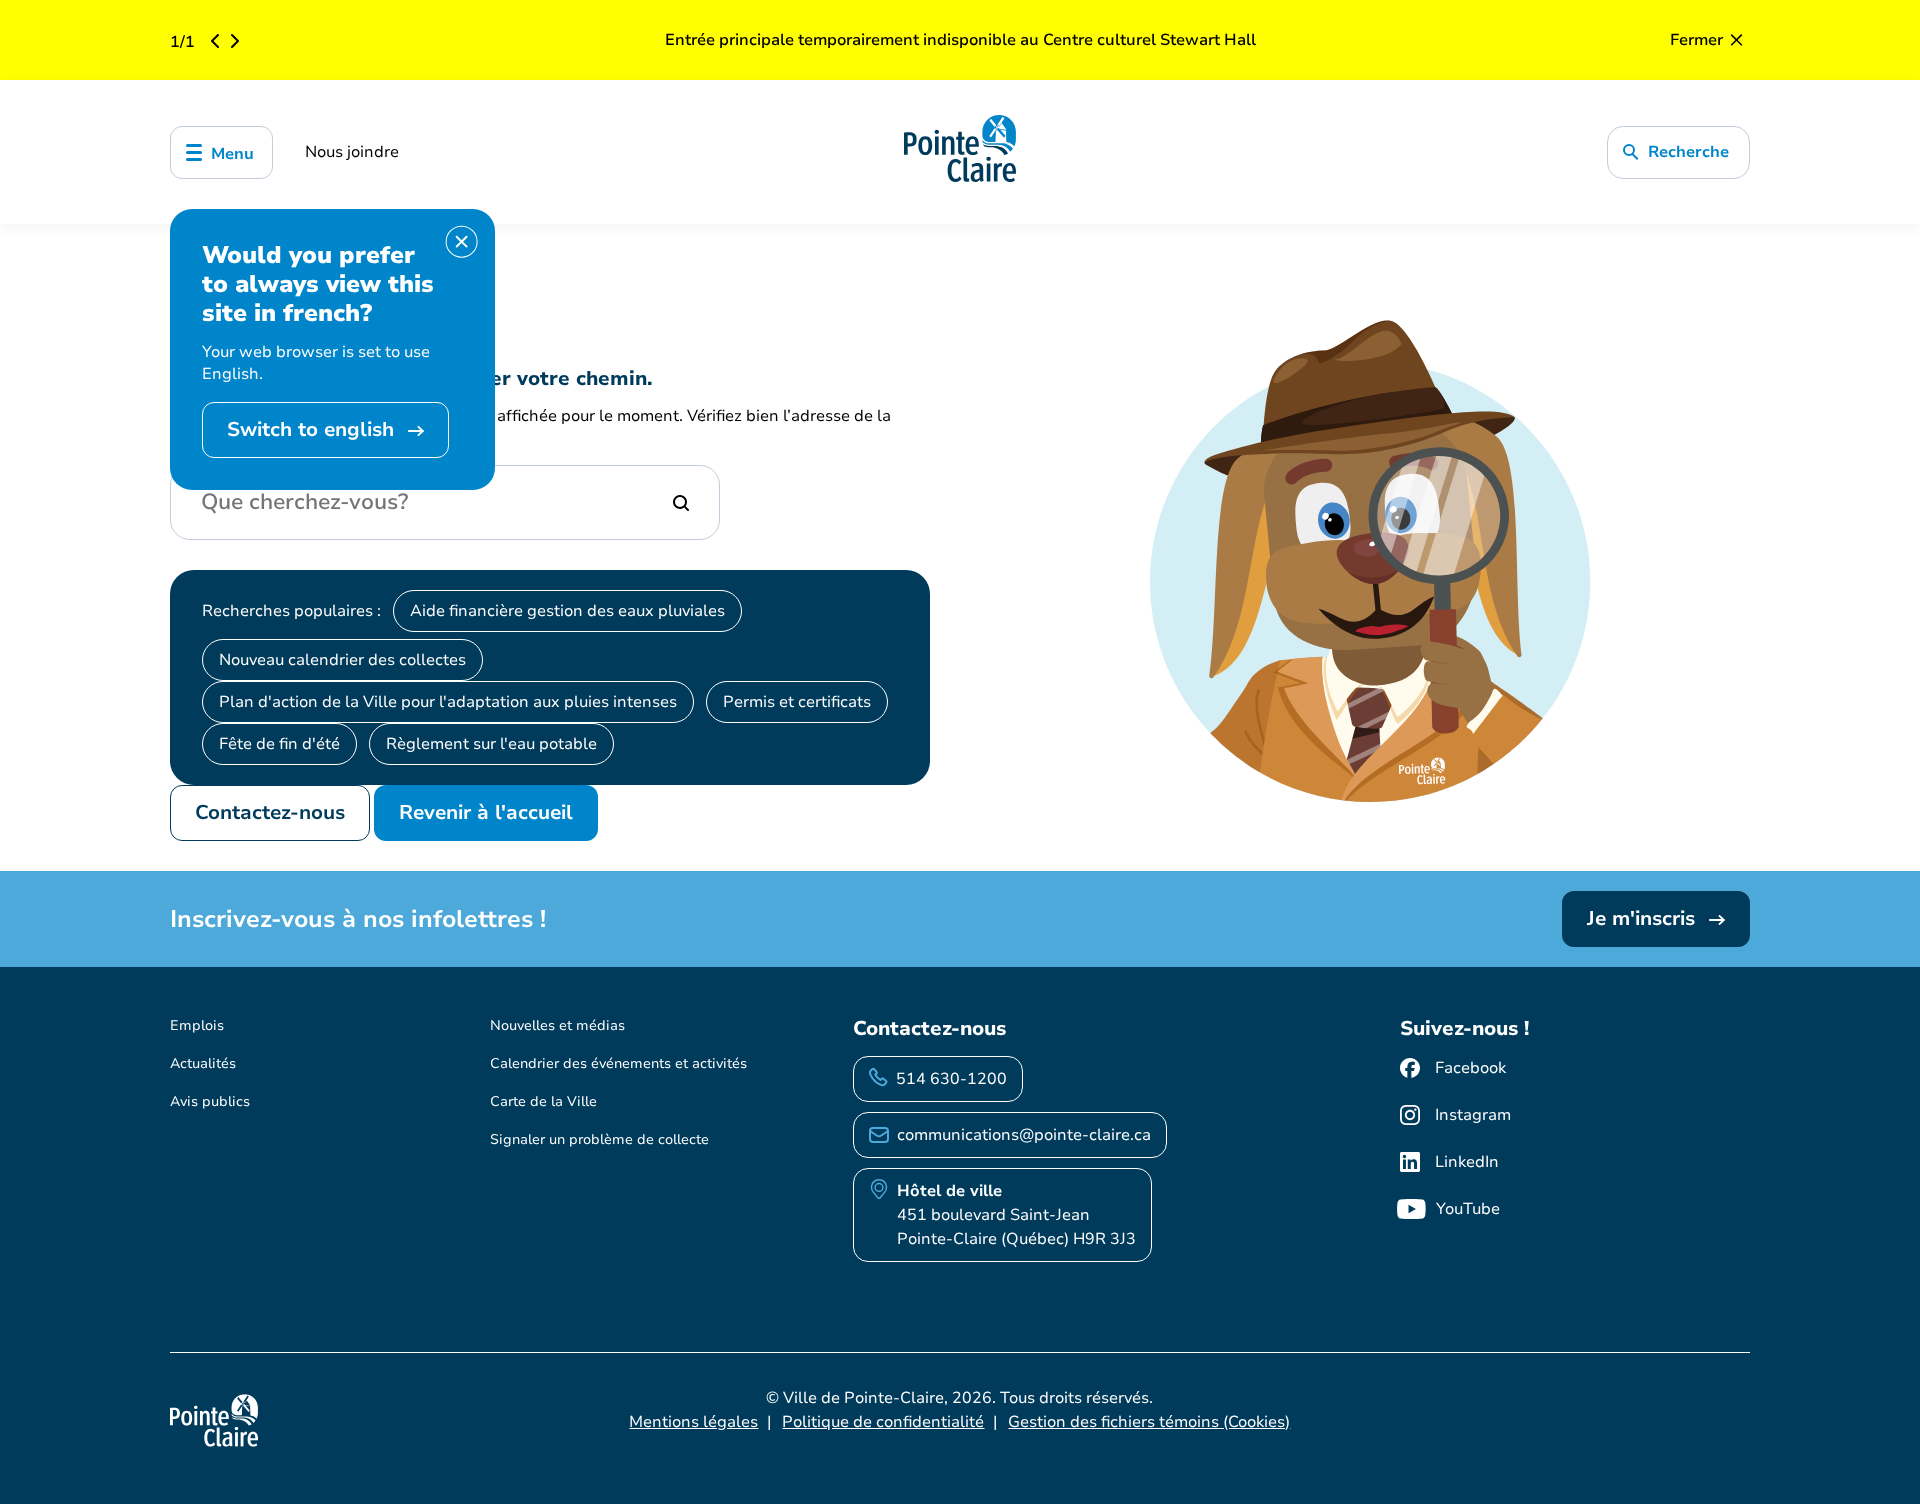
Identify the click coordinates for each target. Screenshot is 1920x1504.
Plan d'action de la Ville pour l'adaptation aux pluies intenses (448, 702)
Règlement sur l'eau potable (491, 744)
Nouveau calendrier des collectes (342, 660)
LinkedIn (1467, 1162)
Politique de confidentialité (883, 1422)
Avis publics (210, 1101)
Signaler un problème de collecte (599, 1139)
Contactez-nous (270, 812)
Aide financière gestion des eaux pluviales (567, 611)
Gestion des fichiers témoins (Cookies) (1149, 1422)
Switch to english (313, 429)
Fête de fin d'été (279, 744)
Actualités (203, 1063)
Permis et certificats (797, 702)
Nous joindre (352, 152)
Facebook (1470, 1068)
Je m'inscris (1644, 918)
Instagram (1473, 1115)
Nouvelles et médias (557, 1025)
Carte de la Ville (543, 1101)
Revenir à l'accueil (486, 812)
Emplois (197, 1025)
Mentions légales (693, 1422)
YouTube (1468, 1209)
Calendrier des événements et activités (618, 1063)
